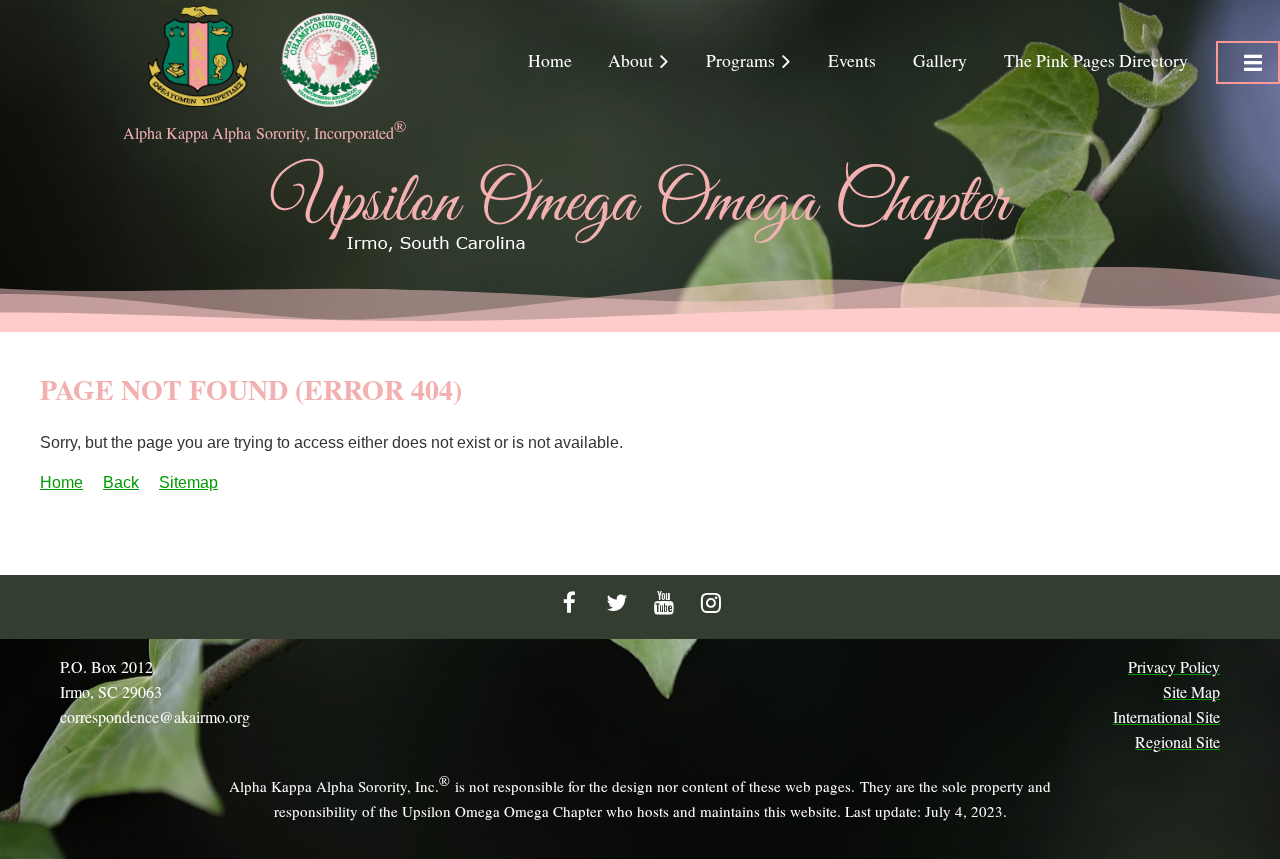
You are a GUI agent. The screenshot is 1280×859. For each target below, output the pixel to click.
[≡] (1248, 62)
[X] (616, 602)
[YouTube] (663, 602)
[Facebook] (569, 602)
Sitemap (188, 482)
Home (61, 482)
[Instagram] (710, 602)
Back (121, 482)
